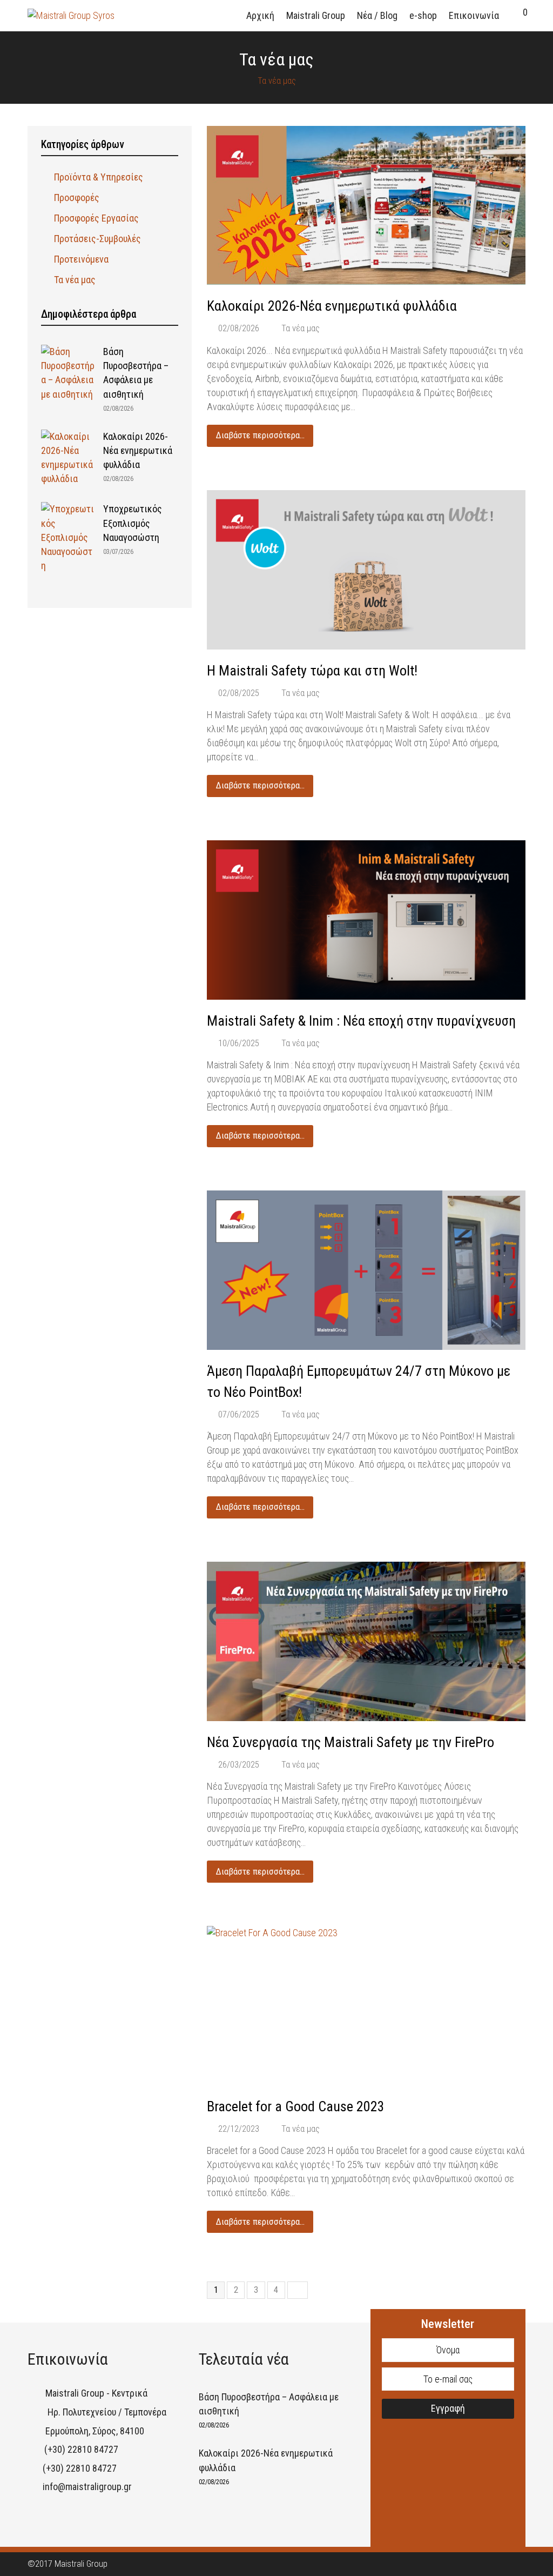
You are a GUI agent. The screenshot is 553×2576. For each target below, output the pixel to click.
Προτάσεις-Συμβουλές (97, 239)
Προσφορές (77, 198)
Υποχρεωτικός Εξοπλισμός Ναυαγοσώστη (133, 523)
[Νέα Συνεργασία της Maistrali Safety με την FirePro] (366, 1641)
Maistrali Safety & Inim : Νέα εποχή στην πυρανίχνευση (361, 1021)
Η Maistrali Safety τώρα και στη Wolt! (312, 671)
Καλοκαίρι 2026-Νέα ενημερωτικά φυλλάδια (332, 306)
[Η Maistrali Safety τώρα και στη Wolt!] (366, 570)
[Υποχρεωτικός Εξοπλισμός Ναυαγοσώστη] (68, 537)
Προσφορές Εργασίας (96, 218)
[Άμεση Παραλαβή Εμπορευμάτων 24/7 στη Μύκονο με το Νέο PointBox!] (366, 1270)
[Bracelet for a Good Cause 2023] (366, 2006)
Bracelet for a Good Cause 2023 (296, 2106)
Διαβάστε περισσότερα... (260, 435)
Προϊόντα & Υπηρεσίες (99, 177)
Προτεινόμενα (81, 259)
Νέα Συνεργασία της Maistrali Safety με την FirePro (350, 1742)
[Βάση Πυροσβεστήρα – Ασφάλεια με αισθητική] (68, 373)
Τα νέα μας (301, 328)
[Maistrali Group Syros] (71, 15)
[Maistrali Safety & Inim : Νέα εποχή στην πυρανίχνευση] (366, 920)
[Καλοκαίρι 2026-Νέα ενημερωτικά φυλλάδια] (366, 206)
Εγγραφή (448, 2408)
